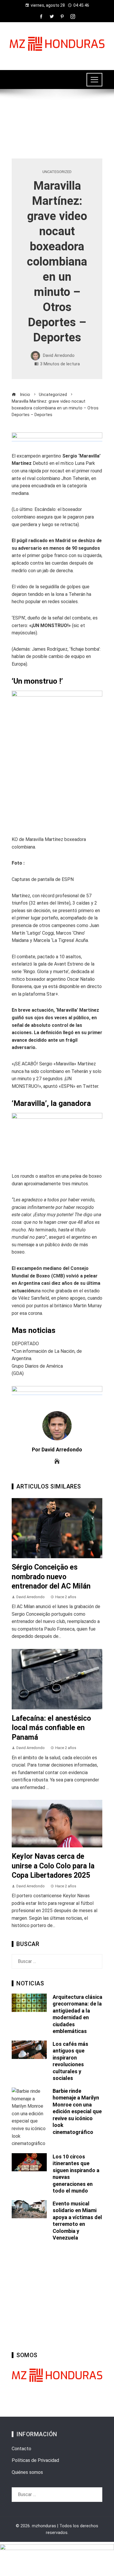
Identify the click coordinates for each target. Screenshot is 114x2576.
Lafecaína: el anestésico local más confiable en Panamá (51, 1728)
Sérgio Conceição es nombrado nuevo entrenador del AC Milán (51, 1577)
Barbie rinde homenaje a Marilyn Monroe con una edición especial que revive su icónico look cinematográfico (77, 2111)
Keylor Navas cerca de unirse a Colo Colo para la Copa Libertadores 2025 (53, 1866)
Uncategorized (57, 172)
